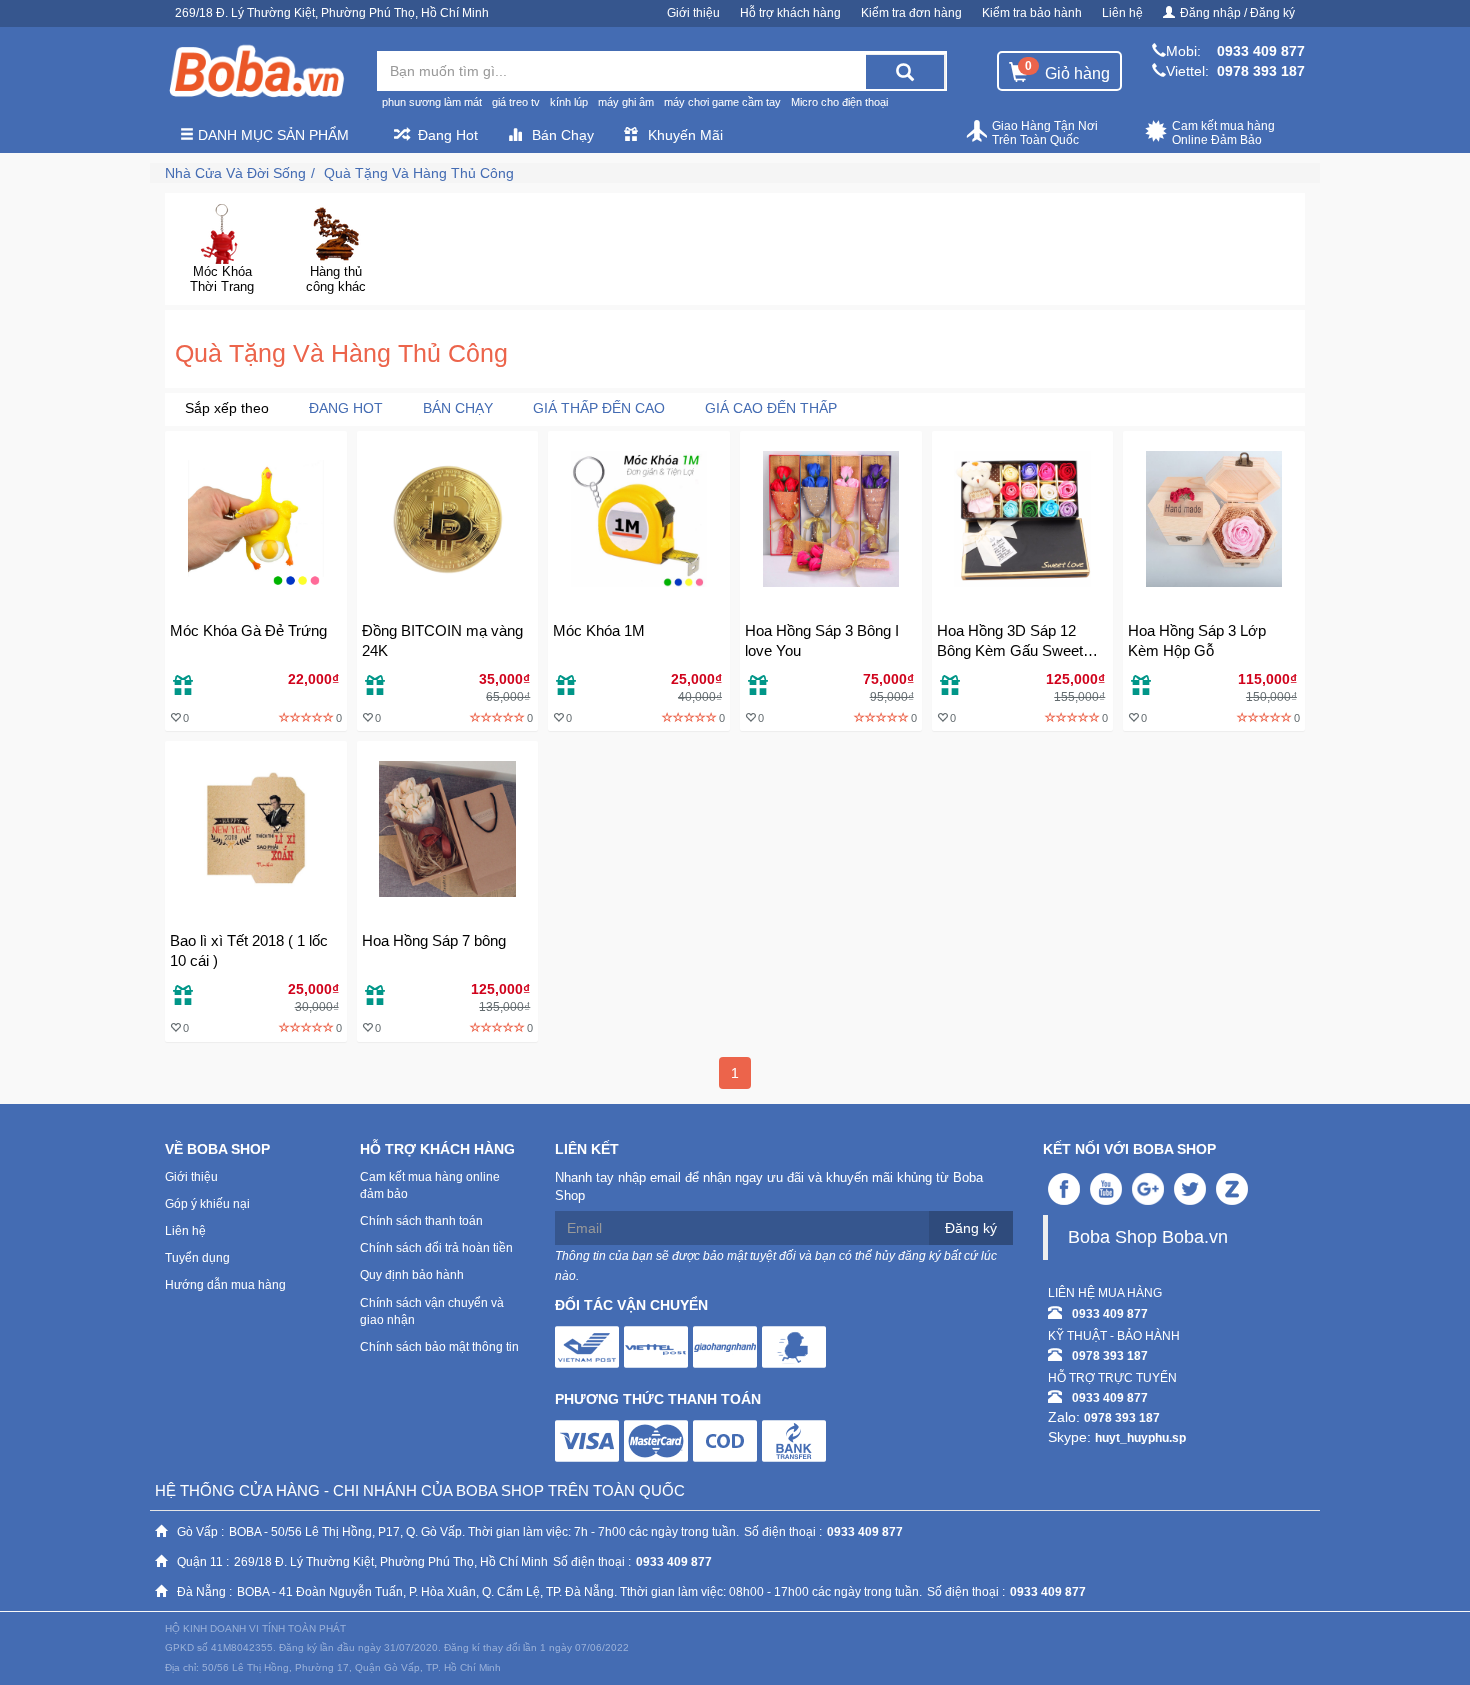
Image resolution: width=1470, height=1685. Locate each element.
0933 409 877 (1261, 51)
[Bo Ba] (256, 72)
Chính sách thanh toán (421, 1221)
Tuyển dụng (197, 1258)
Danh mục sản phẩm (271, 135)
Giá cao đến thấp (771, 408)
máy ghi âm (626, 102)
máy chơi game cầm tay (722, 102)
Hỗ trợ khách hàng (790, 13)
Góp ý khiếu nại (207, 1204)
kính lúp (569, 102)
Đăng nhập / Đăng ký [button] (1237, 13)
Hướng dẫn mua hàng (225, 1285)
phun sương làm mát (432, 102)
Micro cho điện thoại (839, 102)
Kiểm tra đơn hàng (911, 13)
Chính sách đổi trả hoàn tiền (436, 1248)
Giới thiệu (693, 13)
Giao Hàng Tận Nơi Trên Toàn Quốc (1045, 133)
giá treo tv (516, 102)
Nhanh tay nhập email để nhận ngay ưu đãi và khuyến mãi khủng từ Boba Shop (769, 1187)
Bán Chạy (563, 135)
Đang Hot (448, 135)
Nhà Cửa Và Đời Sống (235, 173)
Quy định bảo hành (412, 1275)
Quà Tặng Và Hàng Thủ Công (419, 173)
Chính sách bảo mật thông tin (439, 1347)
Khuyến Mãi (685, 135)
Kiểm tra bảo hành (1032, 13)
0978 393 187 (1261, 71)
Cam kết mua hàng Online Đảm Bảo (1223, 133)
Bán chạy (458, 408)
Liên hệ (1122, 13)
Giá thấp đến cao (599, 408)
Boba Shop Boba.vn (1148, 1237)
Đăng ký (971, 1228)
